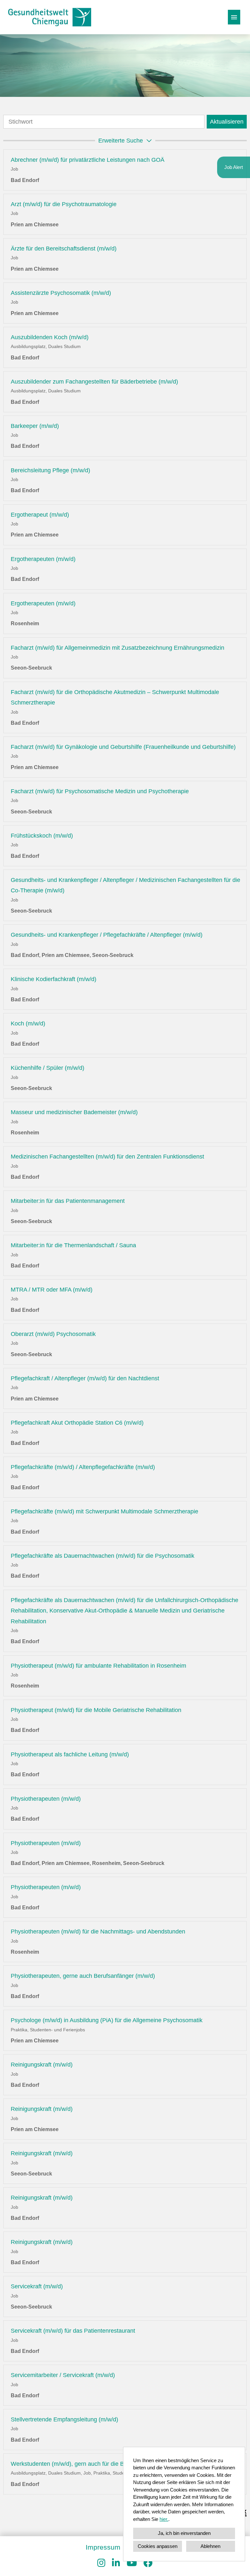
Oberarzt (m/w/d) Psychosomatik (53, 1334)
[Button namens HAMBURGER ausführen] (234, 17)
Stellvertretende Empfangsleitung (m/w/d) (64, 2419)
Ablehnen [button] (210, 2546)
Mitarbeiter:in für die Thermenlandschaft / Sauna (73, 1245)
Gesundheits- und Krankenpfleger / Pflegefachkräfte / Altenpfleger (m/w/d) (107, 935)
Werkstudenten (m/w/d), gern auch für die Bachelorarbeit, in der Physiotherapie (113, 2464)
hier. (164, 2519)
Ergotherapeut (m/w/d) (40, 515)
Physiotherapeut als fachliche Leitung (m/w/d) (70, 1754)
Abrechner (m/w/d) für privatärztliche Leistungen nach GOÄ (88, 160)
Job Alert (234, 167)
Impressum (103, 2547)
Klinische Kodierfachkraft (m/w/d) (54, 979)
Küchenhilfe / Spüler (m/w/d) (48, 1068)
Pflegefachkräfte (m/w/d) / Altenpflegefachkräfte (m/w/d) (83, 1467)
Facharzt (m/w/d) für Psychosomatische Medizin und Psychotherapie (100, 791)
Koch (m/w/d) (28, 1023)
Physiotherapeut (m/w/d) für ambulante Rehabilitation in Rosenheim (98, 1666)
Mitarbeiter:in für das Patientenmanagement (68, 1201)
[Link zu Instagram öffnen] (101, 2563)
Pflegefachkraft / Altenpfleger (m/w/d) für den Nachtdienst (85, 1378)
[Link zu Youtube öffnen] (132, 2563)
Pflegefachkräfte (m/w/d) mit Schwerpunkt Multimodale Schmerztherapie (104, 1511)
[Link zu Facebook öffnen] (148, 2563)
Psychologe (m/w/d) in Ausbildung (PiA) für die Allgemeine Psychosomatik (107, 2020)
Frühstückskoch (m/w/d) (42, 836)
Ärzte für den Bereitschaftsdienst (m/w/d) (64, 249)
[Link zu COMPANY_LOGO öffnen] (50, 17)
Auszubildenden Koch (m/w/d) (50, 337)
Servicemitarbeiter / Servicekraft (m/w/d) (63, 2375)
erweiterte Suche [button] (121, 141)
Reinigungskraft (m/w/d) (42, 2065)
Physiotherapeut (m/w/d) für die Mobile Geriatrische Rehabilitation (96, 1710)
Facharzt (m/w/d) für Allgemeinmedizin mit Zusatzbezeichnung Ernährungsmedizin (118, 648)
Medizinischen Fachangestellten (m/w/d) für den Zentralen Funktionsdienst (107, 1157)
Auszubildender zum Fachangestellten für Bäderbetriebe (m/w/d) (94, 382)
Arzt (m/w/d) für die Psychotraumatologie (64, 204)
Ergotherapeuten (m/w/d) (43, 559)
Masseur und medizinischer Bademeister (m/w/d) (74, 1112)
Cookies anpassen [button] (158, 2546)
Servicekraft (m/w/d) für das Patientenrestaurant (73, 2331)
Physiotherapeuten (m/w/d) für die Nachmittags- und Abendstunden (98, 1932)
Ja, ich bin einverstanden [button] (184, 2533)
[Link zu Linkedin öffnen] (116, 2563)
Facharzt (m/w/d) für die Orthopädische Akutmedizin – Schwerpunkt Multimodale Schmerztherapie (115, 697)
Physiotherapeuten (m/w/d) (46, 1799)
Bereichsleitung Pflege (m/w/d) (50, 470)
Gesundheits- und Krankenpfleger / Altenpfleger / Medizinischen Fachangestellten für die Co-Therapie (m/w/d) (125, 885)
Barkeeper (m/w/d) (35, 426)
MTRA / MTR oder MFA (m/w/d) (52, 1290)
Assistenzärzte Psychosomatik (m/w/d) (61, 293)
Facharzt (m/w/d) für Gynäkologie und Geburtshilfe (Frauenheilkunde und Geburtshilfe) (123, 747)
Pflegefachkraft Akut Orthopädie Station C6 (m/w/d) (77, 1423)
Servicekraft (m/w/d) (37, 2286)
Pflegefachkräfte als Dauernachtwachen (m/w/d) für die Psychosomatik (103, 1556)
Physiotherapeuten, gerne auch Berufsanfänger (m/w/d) (83, 1976)
